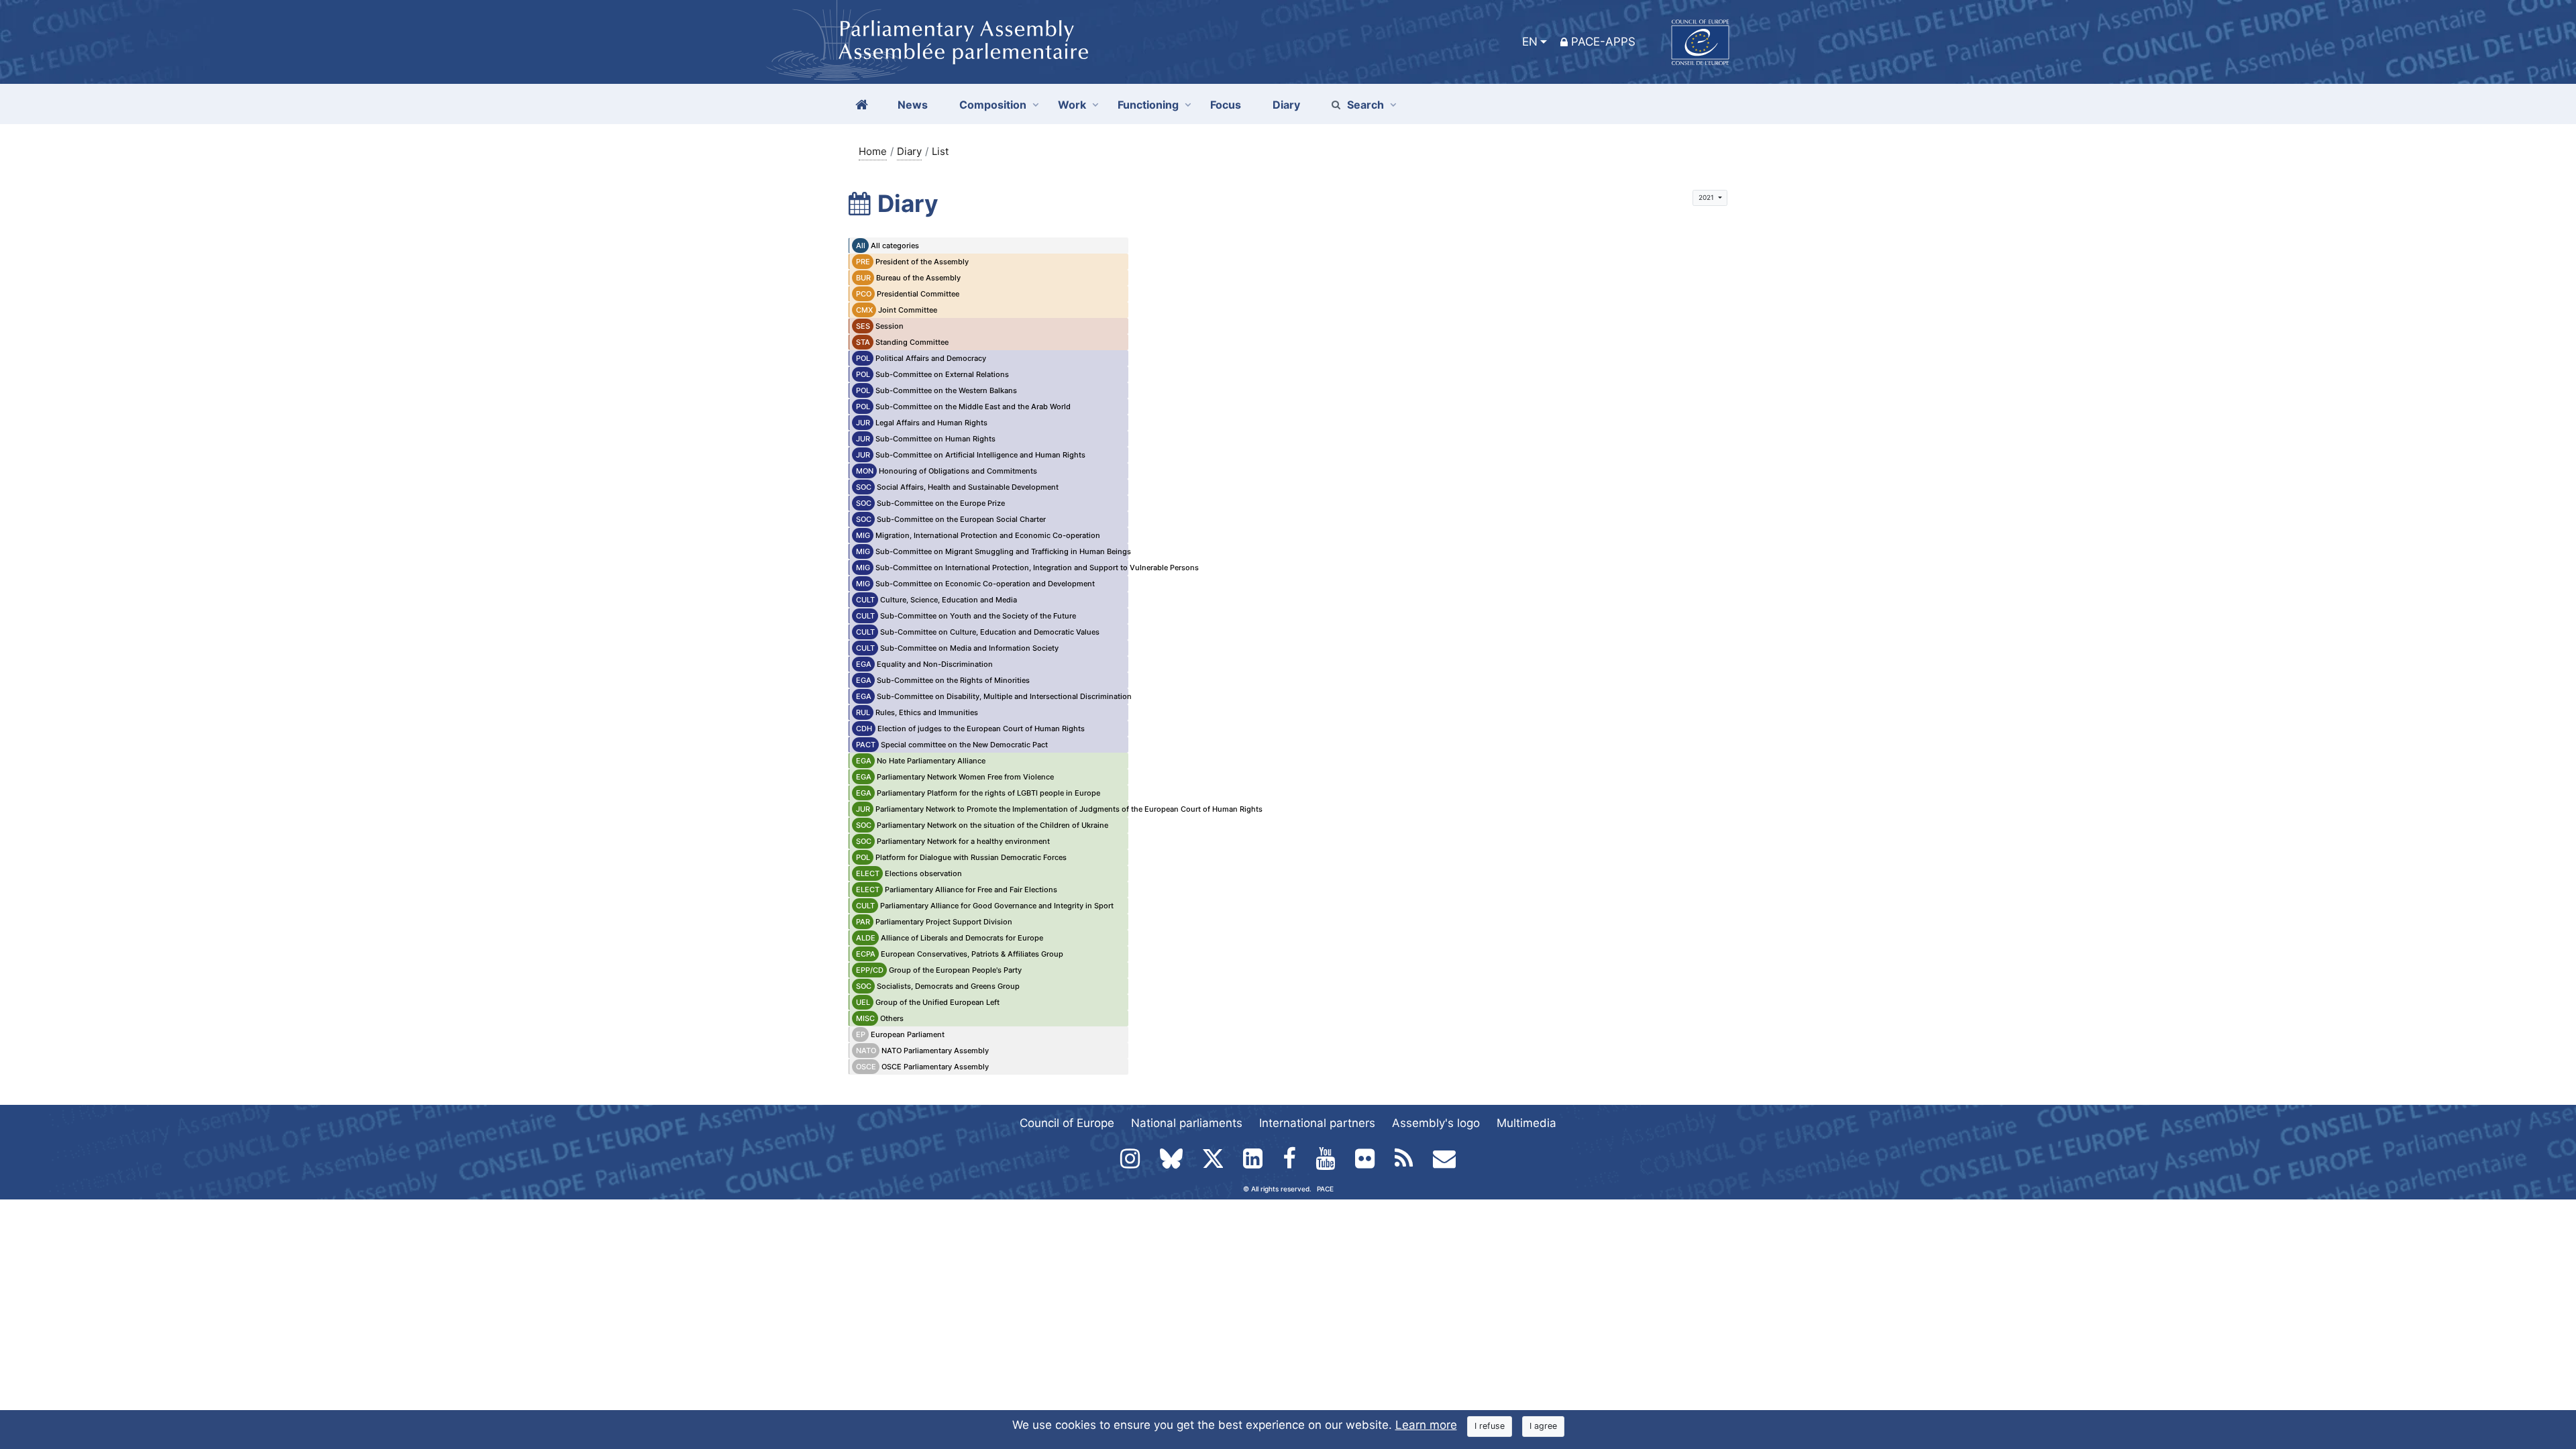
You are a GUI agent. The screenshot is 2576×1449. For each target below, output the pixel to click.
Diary (909, 151)
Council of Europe (1067, 1123)
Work (1072, 105)
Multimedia (1526, 1123)
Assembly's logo (1436, 1123)
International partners (1317, 1123)
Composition (993, 105)
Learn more (1426, 1425)
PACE (1325, 1189)
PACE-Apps (1603, 42)
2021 (1707, 197)
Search (1365, 105)
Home (873, 151)
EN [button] (1530, 42)
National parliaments (1187, 1123)
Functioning (1148, 105)
